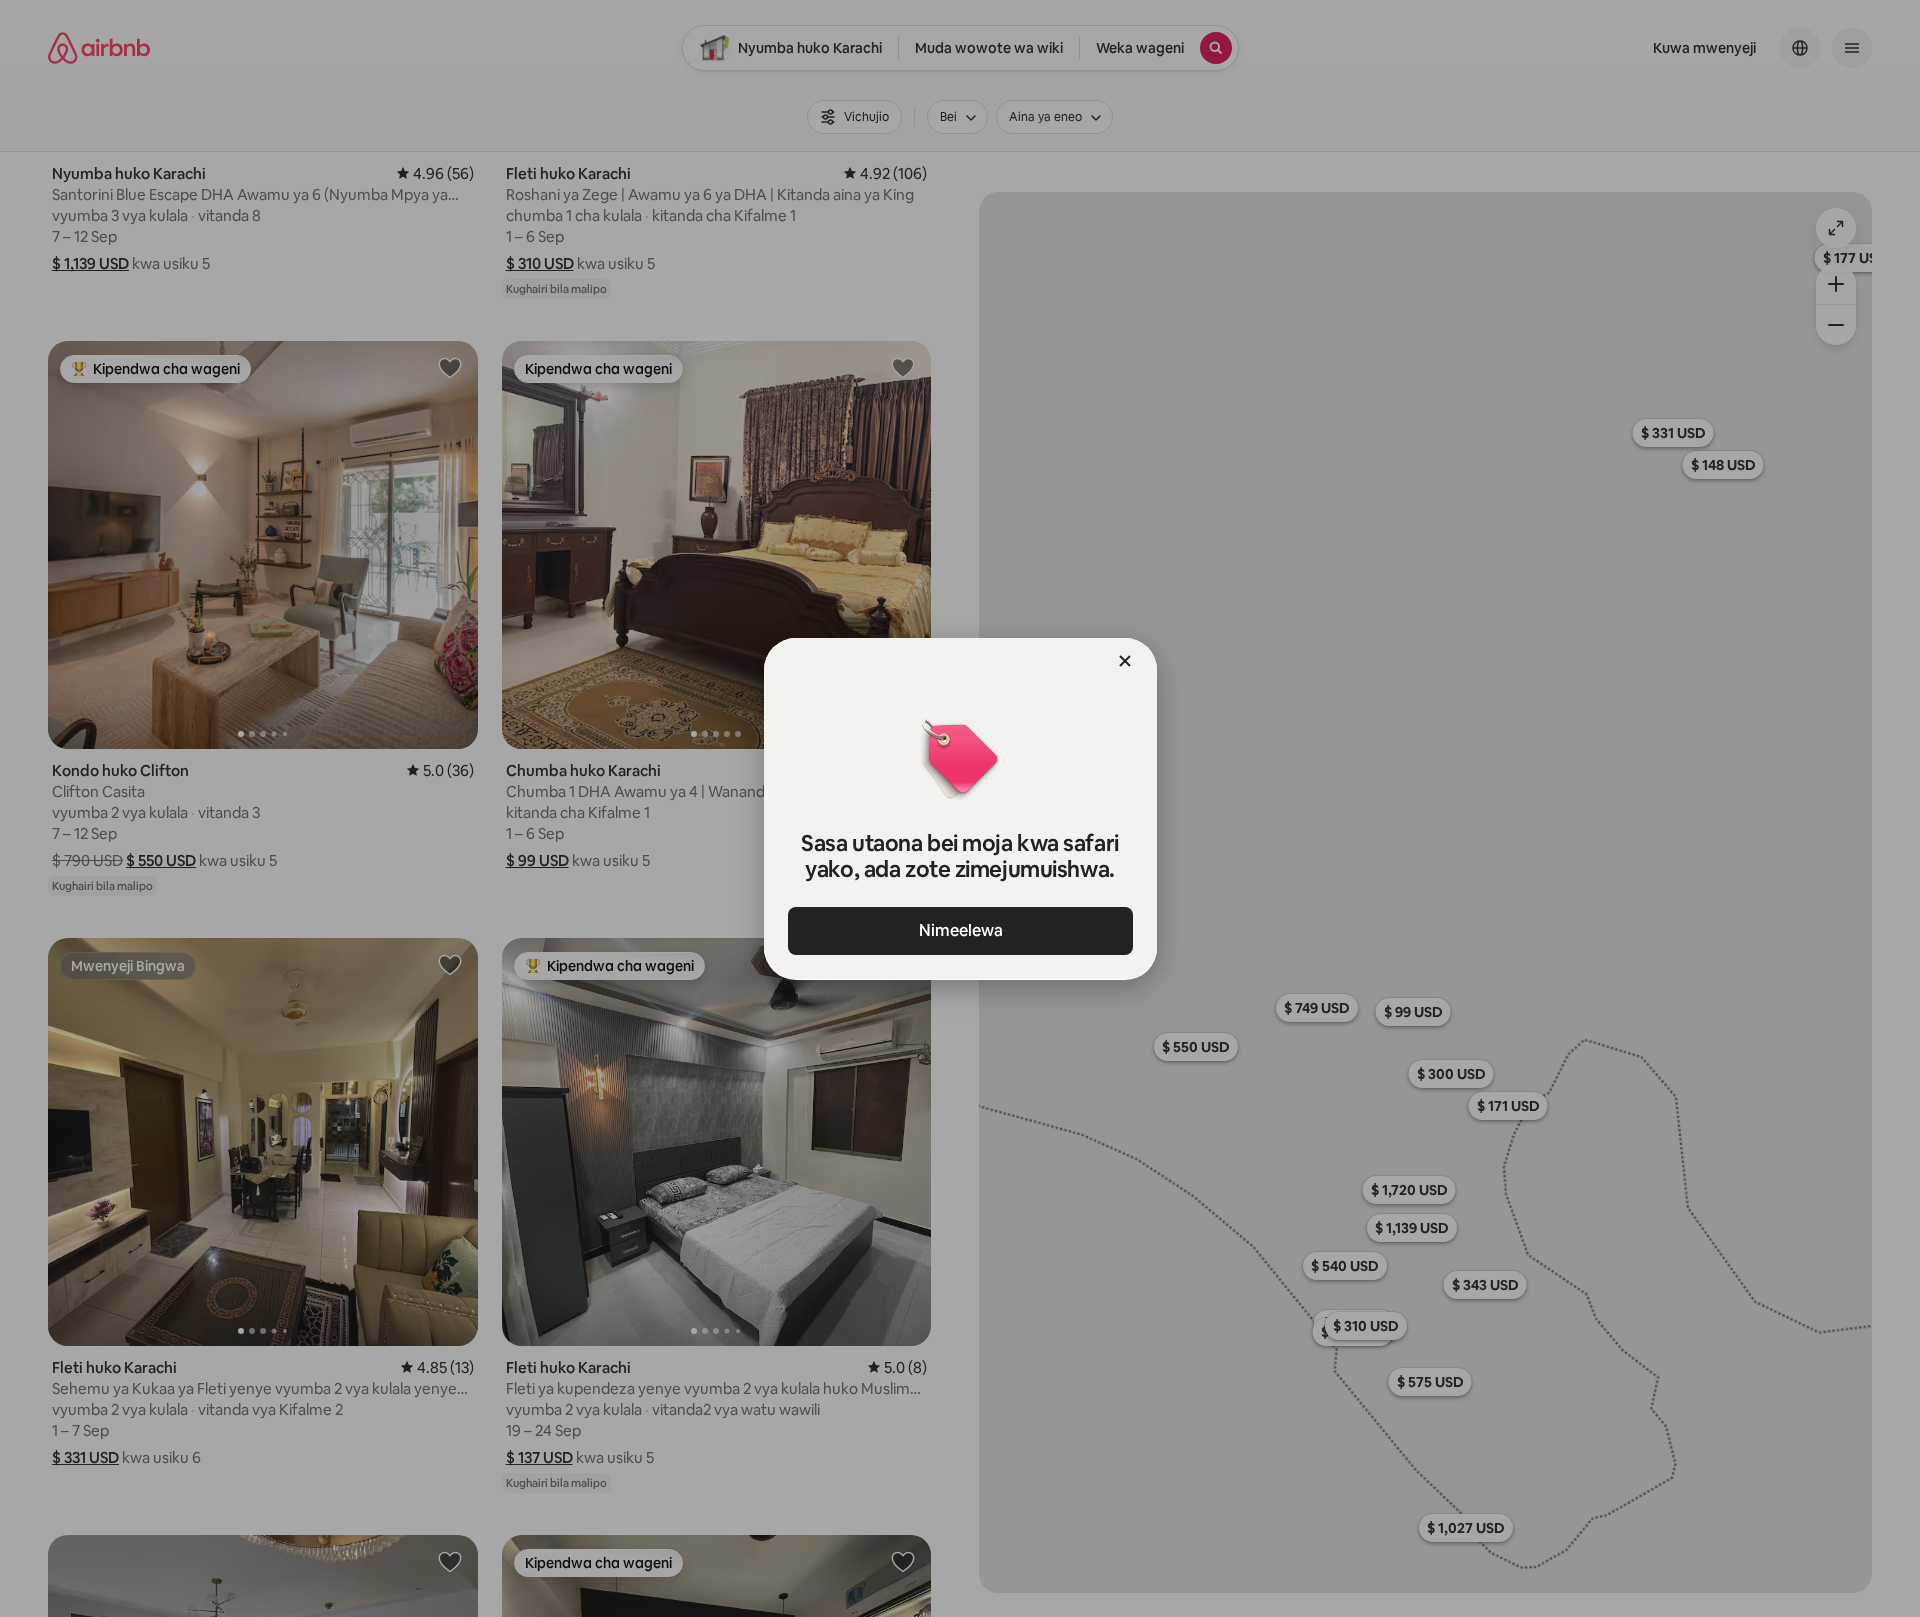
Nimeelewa (960, 930)
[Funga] (1125, 661)
